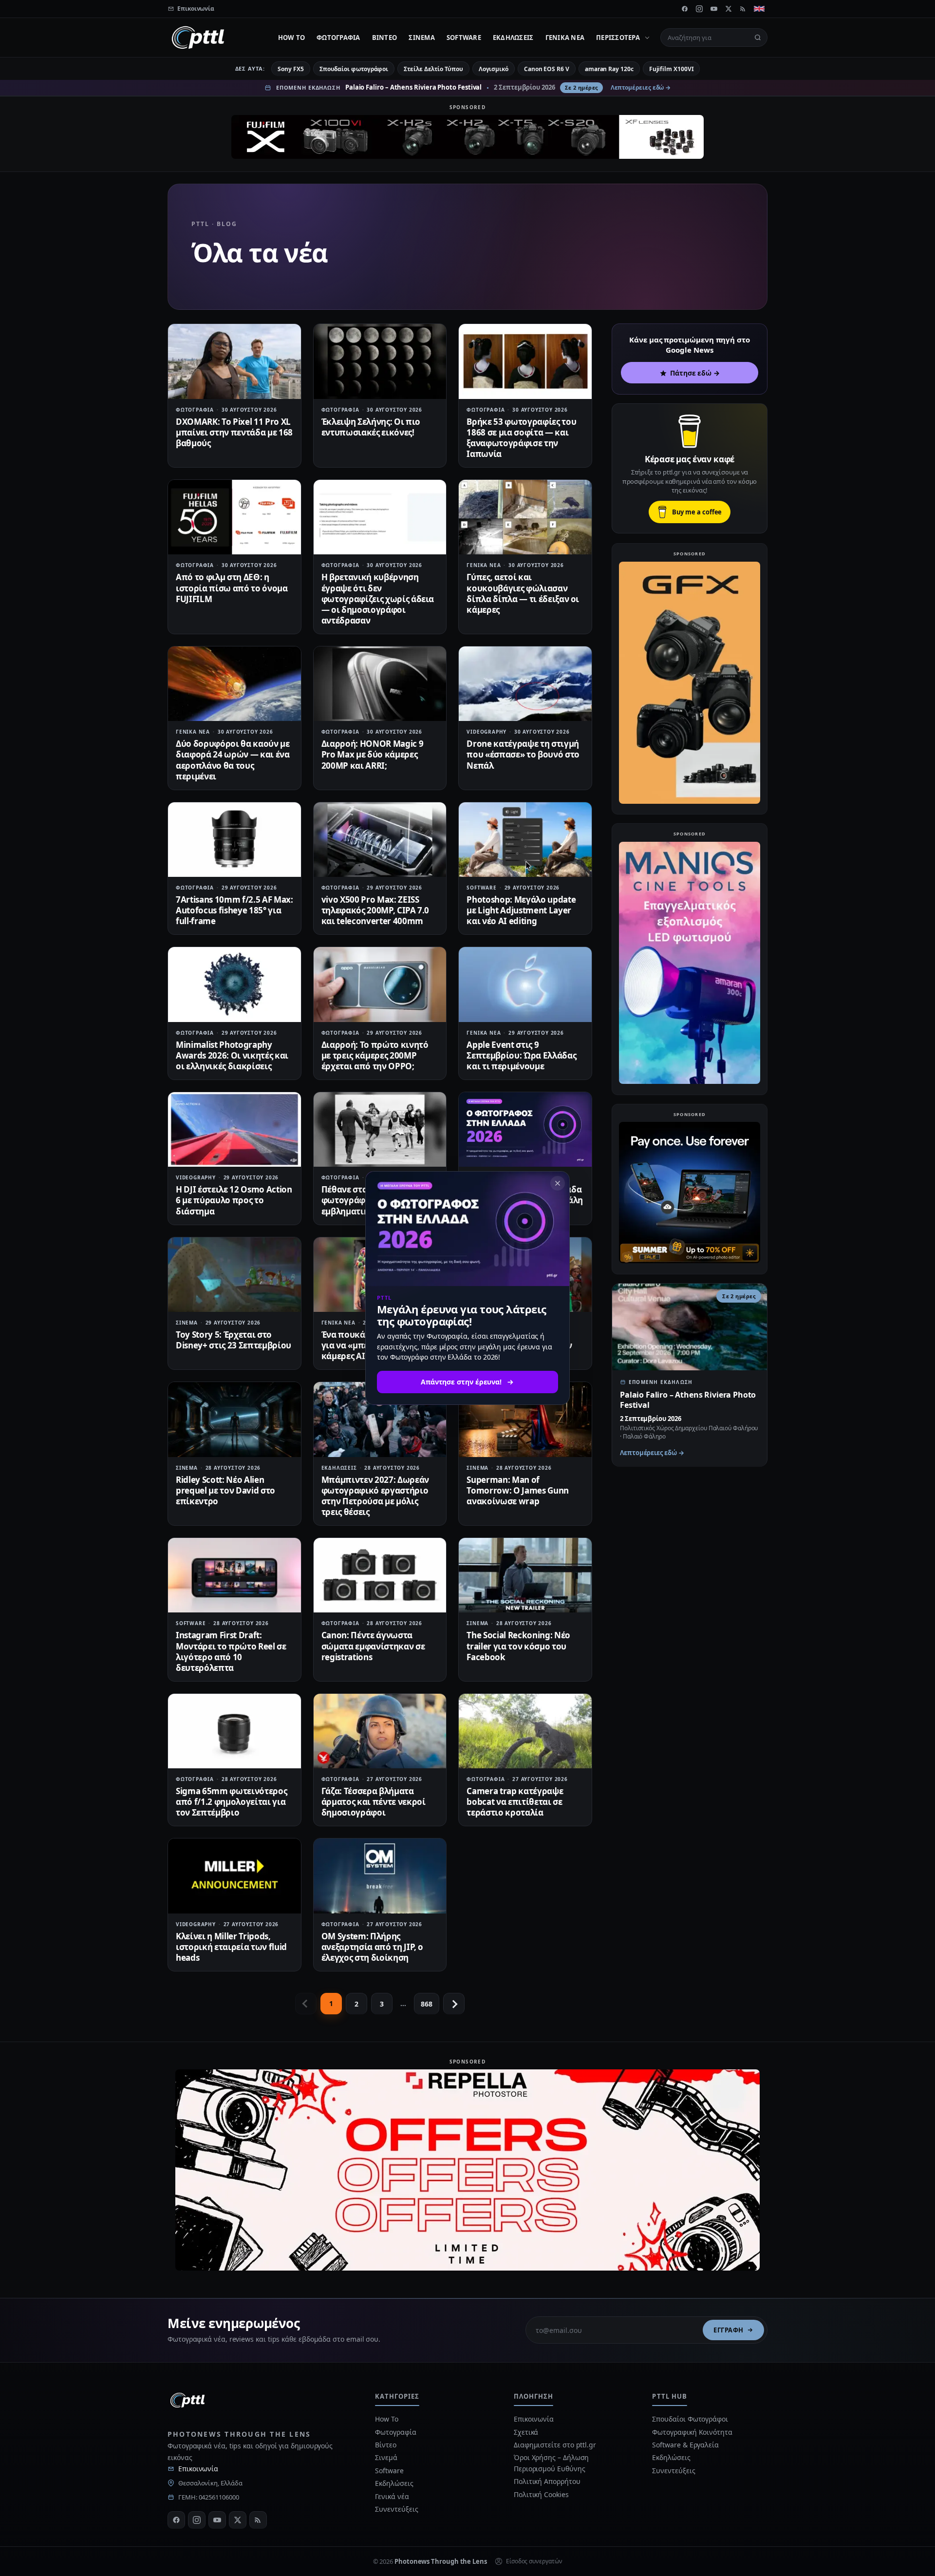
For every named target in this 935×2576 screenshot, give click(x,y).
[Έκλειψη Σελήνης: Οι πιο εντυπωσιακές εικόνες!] (380, 361)
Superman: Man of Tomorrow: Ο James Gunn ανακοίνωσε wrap (518, 1490)
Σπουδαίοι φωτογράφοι (354, 69)
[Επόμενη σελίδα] (454, 2004)
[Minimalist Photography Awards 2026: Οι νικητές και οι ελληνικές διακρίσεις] (234, 984)
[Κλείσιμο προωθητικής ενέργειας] (558, 1183)
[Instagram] (699, 9)
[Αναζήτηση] (758, 38)
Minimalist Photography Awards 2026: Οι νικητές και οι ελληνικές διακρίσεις (232, 1055)
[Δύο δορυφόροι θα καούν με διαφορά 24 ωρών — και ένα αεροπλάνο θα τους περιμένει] (234, 684)
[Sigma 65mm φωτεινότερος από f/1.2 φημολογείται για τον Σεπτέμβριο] (234, 1731)
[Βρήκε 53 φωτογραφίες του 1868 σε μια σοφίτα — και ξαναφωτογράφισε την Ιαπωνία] (525, 361)
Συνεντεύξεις (396, 2509)
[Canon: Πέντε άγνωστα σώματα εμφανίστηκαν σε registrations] (380, 1575)
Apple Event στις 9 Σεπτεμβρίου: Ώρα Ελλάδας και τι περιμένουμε (521, 1055)
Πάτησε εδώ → (695, 373)
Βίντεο (385, 38)
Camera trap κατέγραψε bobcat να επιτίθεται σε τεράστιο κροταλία (515, 1802)
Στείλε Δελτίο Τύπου (433, 69)
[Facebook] (685, 9)
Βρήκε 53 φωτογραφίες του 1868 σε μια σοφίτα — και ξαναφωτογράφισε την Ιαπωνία (521, 438)
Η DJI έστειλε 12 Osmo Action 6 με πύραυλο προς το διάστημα (234, 1200)
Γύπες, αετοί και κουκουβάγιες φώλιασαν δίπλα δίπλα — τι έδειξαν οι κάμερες (523, 593)
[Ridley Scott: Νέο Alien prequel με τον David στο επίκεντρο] (234, 1419)
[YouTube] (714, 9)
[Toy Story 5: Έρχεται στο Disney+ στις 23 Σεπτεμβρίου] (234, 1275)
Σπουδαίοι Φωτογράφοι (690, 2419)
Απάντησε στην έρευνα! (461, 1382)
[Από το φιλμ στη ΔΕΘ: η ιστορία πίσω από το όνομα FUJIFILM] (234, 517)
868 (427, 2004)
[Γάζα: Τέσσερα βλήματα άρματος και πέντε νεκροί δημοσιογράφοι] (380, 1731)
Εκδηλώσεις (513, 38)
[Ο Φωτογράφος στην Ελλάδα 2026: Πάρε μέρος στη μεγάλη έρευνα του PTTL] (525, 1129)
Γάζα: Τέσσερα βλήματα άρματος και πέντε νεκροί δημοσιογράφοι (374, 1802)
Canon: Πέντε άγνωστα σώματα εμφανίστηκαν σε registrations (373, 1646)
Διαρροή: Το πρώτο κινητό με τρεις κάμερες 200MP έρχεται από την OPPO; (375, 1055)
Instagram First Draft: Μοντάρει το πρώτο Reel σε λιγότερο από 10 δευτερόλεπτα (231, 1651)
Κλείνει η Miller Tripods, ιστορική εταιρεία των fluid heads (231, 1947)
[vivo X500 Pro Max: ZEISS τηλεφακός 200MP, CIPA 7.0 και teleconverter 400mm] (380, 840)
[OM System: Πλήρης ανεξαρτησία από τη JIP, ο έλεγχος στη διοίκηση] (380, 1876)
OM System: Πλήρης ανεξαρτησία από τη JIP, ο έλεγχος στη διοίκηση (373, 1947)
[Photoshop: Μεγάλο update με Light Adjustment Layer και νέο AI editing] (525, 840)
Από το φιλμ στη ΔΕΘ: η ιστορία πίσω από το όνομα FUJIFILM (232, 588)
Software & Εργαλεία (685, 2445)
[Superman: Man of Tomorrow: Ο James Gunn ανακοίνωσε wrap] (525, 1419)
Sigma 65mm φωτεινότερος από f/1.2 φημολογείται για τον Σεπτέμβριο (231, 1802)
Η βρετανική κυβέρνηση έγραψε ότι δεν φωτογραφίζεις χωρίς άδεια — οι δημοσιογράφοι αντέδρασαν (378, 598)
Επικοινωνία (198, 2469)
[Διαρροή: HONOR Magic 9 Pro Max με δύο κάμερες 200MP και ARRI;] (380, 684)
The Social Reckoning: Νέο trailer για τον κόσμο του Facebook (518, 1646)
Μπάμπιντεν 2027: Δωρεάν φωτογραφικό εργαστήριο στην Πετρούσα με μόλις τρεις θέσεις (375, 1496)
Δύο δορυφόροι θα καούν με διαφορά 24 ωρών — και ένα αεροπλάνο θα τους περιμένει (233, 760)
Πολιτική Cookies (541, 2494)
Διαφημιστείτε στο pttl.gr (555, 2445)
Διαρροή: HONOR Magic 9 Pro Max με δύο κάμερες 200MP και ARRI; (373, 754)
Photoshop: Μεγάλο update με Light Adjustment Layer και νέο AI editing (521, 910)
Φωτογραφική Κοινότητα (692, 2432)
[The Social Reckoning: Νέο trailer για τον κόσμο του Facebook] (525, 1575)
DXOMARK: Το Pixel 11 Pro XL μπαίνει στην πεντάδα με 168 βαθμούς (234, 432)
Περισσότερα (618, 38)
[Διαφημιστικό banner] (467, 137)
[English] (759, 9)
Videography (486, 732)
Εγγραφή (729, 2330)
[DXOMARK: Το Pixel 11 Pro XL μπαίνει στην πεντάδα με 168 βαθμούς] (234, 361)
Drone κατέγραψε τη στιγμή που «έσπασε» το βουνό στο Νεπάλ (523, 754)
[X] (729, 9)
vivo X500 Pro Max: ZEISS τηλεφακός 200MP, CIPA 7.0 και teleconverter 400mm (375, 910)
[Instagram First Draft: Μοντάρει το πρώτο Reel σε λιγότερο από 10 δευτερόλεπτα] (234, 1575)
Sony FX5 (290, 69)
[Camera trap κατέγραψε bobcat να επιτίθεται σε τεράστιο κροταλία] (525, 1731)
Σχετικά (526, 2432)
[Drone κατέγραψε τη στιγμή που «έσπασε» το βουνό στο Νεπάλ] (525, 684)
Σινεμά (422, 38)
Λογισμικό (494, 69)
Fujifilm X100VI (672, 69)
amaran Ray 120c (609, 69)
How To (292, 38)
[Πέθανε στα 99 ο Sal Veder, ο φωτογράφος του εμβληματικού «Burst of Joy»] (380, 1129)
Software (464, 38)
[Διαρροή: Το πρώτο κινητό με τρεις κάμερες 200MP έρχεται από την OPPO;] (380, 984)
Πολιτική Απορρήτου (548, 2481)
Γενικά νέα (565, 38)
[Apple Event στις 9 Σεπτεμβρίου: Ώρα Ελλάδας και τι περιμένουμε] (525, 984)
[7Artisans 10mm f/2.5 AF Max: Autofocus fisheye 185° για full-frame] (234, 840)
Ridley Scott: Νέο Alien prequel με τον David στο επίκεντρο (225, 1490)
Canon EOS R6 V (547, 69)
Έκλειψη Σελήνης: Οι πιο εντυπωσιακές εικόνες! (371, 427)
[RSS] (743, 9)
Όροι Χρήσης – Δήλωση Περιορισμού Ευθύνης (551, 2463)
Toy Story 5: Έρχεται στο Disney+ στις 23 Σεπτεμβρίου (234, 1340)
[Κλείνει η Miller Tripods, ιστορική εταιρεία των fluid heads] (234, 1876)
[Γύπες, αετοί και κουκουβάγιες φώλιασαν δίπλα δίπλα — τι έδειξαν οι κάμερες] (525, 517)
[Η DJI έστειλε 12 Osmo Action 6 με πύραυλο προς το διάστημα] (234, 1129)
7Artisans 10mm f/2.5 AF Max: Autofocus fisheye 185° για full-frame (234, 910)
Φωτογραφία (338, 38)
